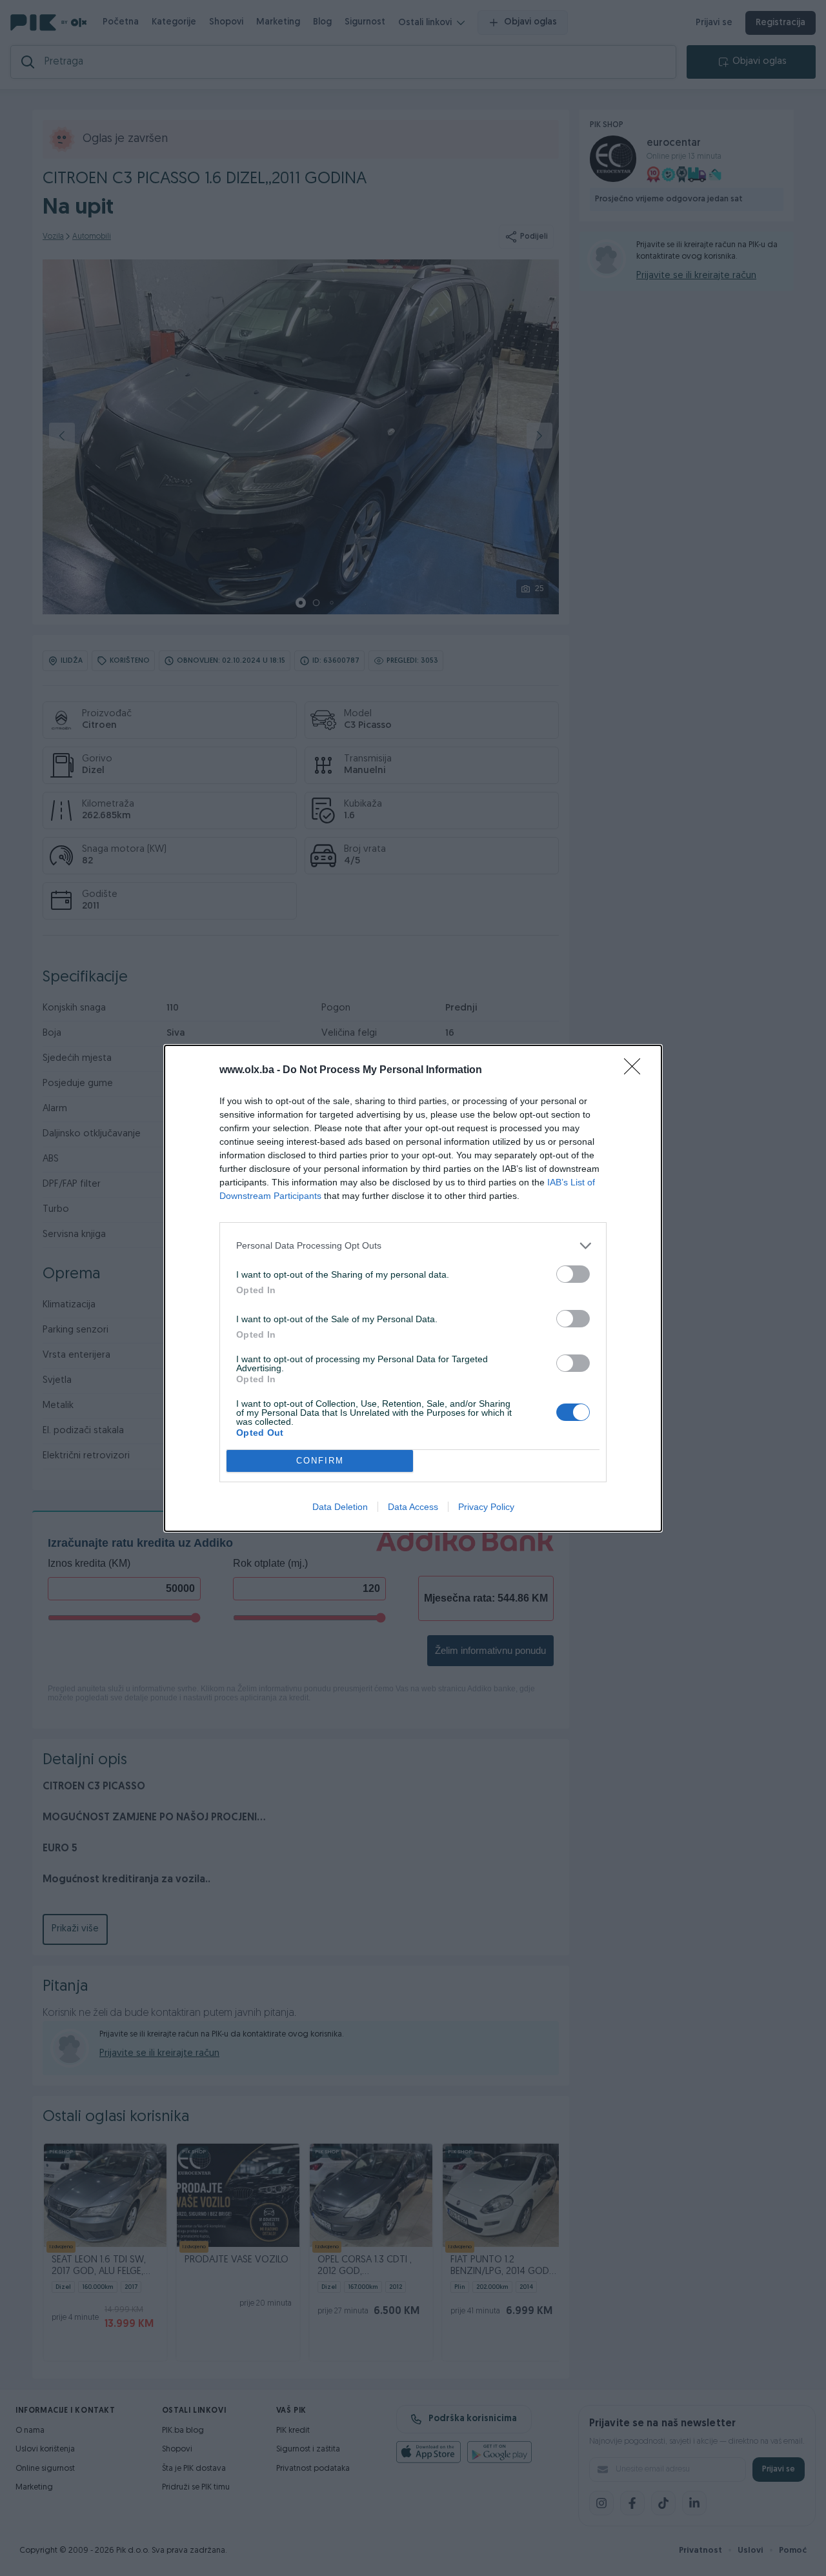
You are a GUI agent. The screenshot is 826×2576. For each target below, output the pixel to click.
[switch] (573, 1274)
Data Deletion (340, 1507)
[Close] (636, 1071)
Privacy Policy (486, 1507)
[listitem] (413, 1246)
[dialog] (413, 1288)
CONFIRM (320, 1461)
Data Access (413, 1507)
